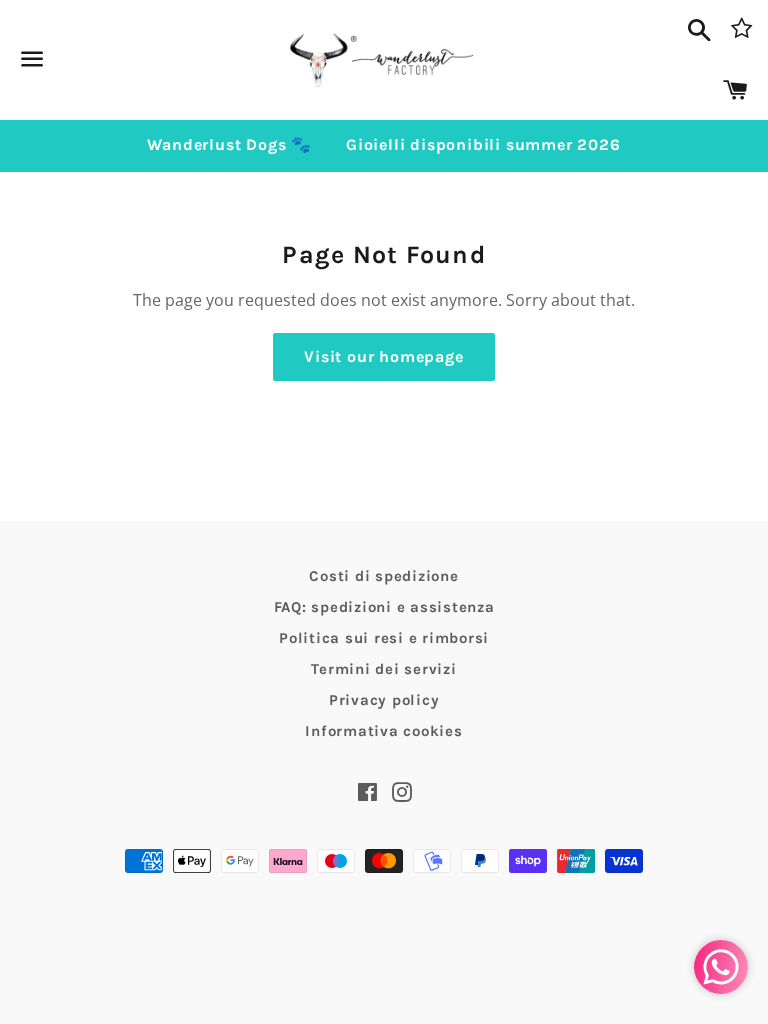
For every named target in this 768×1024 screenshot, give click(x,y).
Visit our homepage (383, 356)
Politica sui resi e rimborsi (384, 638)
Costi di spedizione (383, 576)
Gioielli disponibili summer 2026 (483, 144)
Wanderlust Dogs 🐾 (229, 144)
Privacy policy (384, 700)
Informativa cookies (383, 731)
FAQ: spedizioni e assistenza (384, 607)
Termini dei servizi (383, 669)
